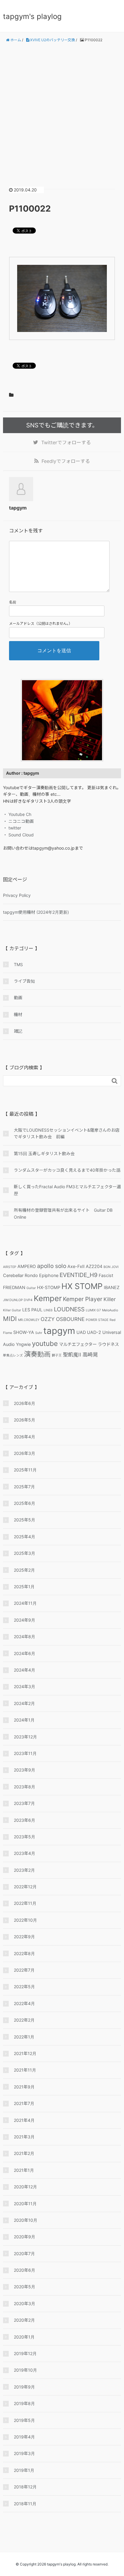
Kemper (48, 1298)
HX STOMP (82, 1286)
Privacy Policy (17, 895)
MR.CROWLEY (29, 1320)
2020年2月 (24, 2320)
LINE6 (48, 1310)
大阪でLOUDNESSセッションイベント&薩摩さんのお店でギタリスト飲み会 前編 (67, 1133)
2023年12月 (25, 1737)
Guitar (31, 1288)
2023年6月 (25, 1820)
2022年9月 (24, 1937)
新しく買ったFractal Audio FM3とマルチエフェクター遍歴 (67, 1190)
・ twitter (12, 828)
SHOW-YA (24, 1332)
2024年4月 (25, 1670)
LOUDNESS (69, 1309)
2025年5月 (25, 1520)
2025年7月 (24, 1487)
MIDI (10, 1319)
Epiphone (49, 1275)
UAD (81, 1332)
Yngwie (23, 1344)
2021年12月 (25, 2053)
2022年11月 (25, 1903)
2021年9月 (24, 2087)
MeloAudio (110, 1310)
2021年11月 (25, 2070)
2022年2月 (24, 2020)
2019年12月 (25, 2353)
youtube (45, 1343)
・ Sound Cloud (18, 835)
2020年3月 (25, 2303)
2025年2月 (24, 1570)
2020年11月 (25, 2204)
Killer (110, 1299)
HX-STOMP (49, 1287)
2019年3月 (24, 2453)
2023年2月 (24, 1870)
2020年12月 (25, 2187)
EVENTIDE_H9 (79, 1275)
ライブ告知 (24, 981)
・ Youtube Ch (17, 814)
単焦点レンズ (13, 1355)
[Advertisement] (62, 110)
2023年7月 (24, 1803)
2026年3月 (25, 1453)
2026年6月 (25, 1403)
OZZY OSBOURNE (63, 1319)
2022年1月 (24, 2037)
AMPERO (27, 1266)
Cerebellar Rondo (20, 1275)
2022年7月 (24, 1970)
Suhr (39, 1333)
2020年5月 (25, 2287)
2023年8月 (25, 1787)
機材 (18, 1014)
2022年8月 (24, 1953)
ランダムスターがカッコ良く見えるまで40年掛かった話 (67, 1170)
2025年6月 (25, 1503)
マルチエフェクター (78, 1344)
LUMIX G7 (93, 1310)
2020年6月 (25, 2270)
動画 (18, 998)
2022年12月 (25, 1887)
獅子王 (57, 1355)
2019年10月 (25, 2370)
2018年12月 (25, 2487)
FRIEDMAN (14, 1287)
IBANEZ (112, 1287)
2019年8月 (24, 2403)
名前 (13, 602)
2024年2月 (24, 1703)
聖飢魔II (72, 1355)
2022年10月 (25, 1920)
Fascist (106, 1275)
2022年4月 (24, 2003)
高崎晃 (90, 1355)
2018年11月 (25, 2504)
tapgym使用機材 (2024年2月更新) (36, 912)
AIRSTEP (10, 1267)
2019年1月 (24, 2470)
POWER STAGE (97, 1320)
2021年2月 (24, 2153)
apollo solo (52, 1266)
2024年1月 (24, 1720)
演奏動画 (37, 1354)
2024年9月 (25, 1620)
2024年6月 (25, 1653)
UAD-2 (94, 1332)
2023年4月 (25, 1853)
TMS (18, 964)
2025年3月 (25, 1553)
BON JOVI (111, 1267)
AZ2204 (94, 1266)
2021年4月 (24, 2120)
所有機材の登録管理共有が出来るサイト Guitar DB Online (63, 1213)
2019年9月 (24, 2387)
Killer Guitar (12, 1310)
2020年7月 (24, 2254)
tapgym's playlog (32, 16)
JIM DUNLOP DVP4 (18, 1300)
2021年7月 (24, 2103)
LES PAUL (32, 1310)
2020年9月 (25, 2237)
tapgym (59, 1331)
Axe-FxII (76, 1266)
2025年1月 (24, 1587)
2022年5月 (24, 1987)
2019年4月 (24, 2437)
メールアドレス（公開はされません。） (41, 623)
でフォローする (66, 442)
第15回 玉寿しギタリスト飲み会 (44, 1153)
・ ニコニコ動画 (18, 821)
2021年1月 (24, 2170)
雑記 (18, 1031)
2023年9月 (25, 1770)
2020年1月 (24, 2337)
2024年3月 (25, 1686)
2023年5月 (25, 1837)
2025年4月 (25, 1537)
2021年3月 (24, 2137)
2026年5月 (25, 1420)
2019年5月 (24, 2420)
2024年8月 (25, 1637)
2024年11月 (25, 1603)
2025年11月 (25, 1470)
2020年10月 (26, 2220)
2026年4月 (25, 1437)
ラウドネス (108, 1344)
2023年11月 (25, 1753)
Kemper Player (83, 1299)
